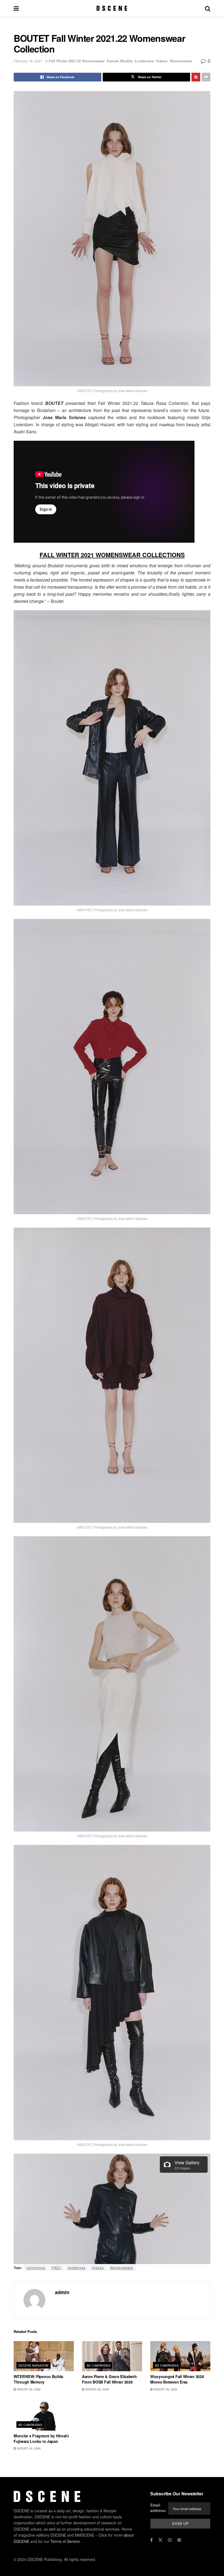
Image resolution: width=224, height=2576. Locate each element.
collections (36, 2267)
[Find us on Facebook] (151, 2540)
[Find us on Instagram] (170, 2540)
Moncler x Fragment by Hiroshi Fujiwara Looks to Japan (41, 2438)
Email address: (158, 2508)
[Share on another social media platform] (206, 77)
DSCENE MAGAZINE (34, 2365)
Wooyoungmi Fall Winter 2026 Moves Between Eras (177, 2379)
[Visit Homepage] (112, 8)
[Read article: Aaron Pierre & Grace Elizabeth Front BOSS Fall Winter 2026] (112, 2356)
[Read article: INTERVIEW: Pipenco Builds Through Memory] (44, 2356)
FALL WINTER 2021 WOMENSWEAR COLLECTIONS (112, 555)
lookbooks (77, 2267)
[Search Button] (208, 8)
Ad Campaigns (98, 2365)
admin (62, 2292)
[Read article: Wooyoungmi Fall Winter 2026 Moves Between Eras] (180, 2356)
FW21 (57, 2267)
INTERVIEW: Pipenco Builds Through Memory (39, 2379)
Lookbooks (144, 61)
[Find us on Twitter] (160, 2540)
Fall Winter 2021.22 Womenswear (77, 61)
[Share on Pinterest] (196, 77)
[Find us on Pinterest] (179, 2540)
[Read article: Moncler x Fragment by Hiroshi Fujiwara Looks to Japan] (44, 2416)
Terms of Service (65, 2541)
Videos (162, 61)
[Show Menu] (16, 8)
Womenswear (181, 61)
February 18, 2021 (28, 61)
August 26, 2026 (28, 2389)
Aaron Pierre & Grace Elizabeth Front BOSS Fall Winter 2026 (109, 2379)
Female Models (120, 61)
